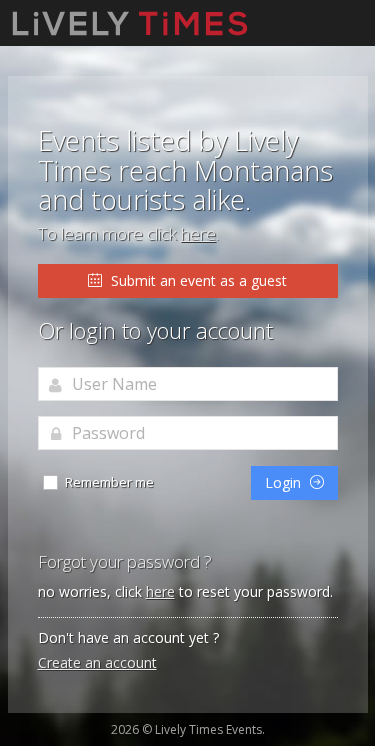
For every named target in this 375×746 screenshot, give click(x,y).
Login (285, 482)
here (198, 233)
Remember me (108, 482)
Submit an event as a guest (197, 280)
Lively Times (130, 23)
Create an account (97, 662)
